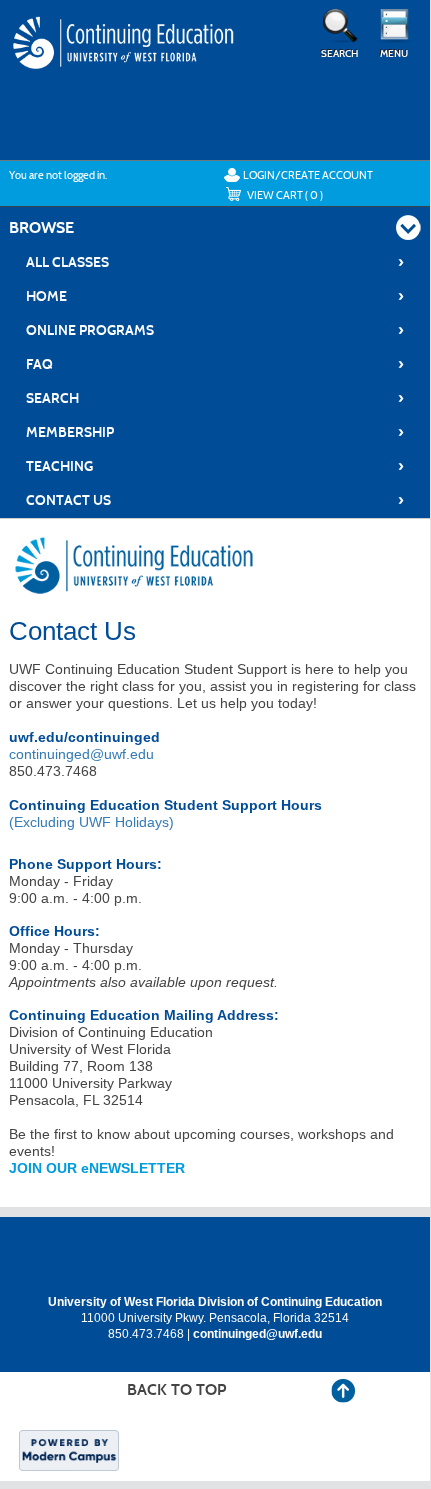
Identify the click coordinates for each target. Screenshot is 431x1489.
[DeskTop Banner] (124, 62)
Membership (215, 432)
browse (41, 227)
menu (394, 53)
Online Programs (215, 330)
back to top (176, 1389)
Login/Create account (308, 175)
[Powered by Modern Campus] (69, 1449)
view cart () (285, 195)
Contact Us (215, 500)
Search (215, 398)
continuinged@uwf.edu (81, 754)
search (339, 53)
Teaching (215, 466)
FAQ (215, 364)
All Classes (215, 262)
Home (215, 296)
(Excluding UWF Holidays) (91, 822)
